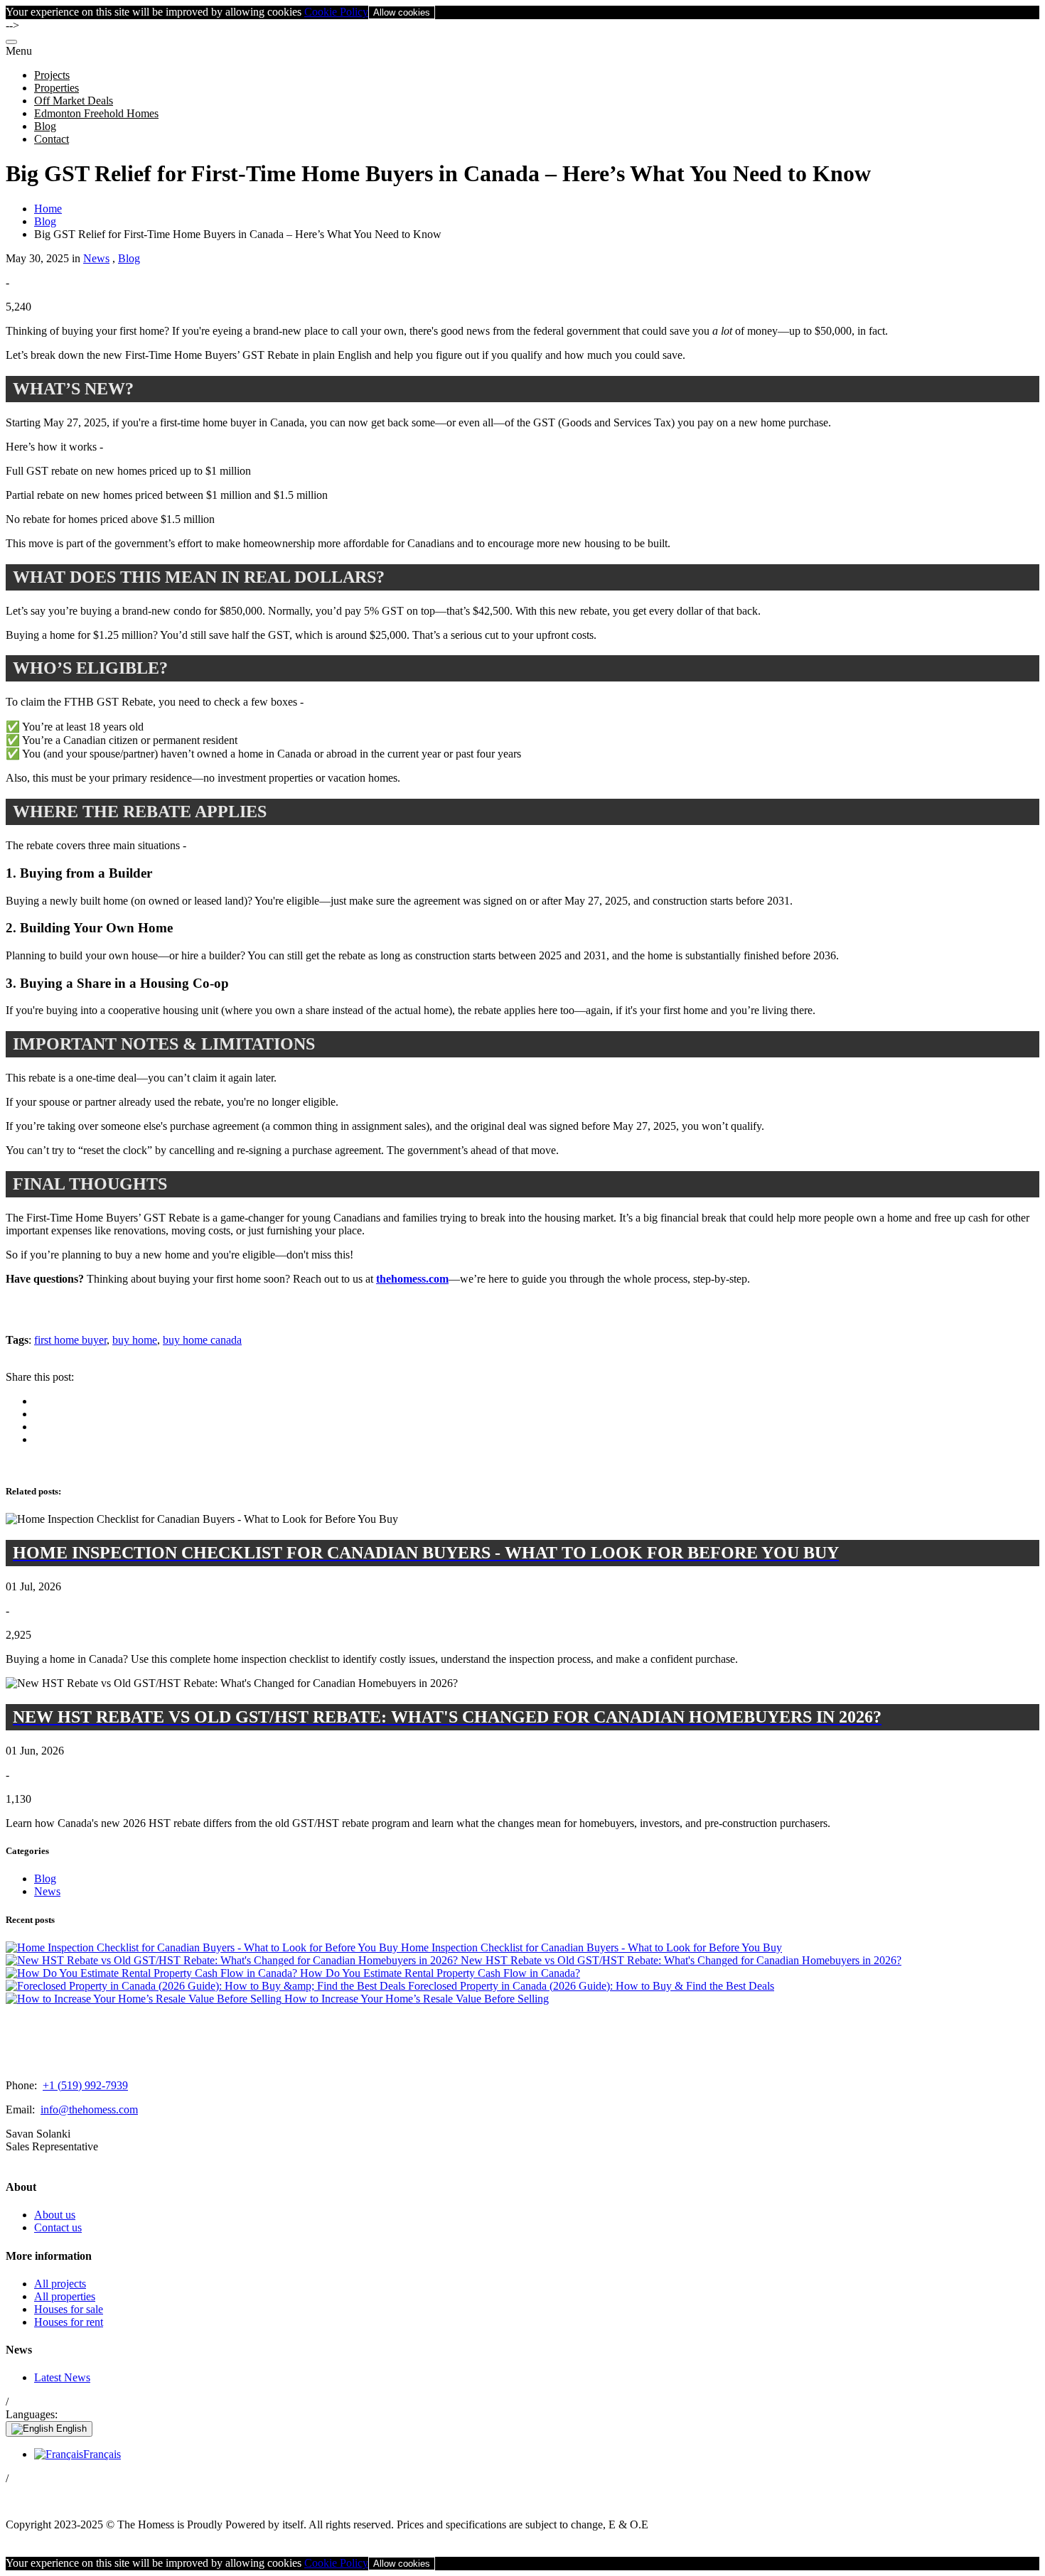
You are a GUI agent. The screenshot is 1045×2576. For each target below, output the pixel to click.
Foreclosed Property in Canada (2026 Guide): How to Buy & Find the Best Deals (590, 1986)
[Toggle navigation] (11, 42)
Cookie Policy (336, 12)
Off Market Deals (74, 101)
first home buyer (70, 1340)
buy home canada (202, 1340)
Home (48, 209)
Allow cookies (402, 12)
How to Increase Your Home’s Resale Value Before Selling (415, 1999)
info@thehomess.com (89, 2109)
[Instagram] (25, 2496)
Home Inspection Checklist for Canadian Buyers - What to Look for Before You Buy (590, 1947)
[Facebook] (12, 2496)
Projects (52, 75)
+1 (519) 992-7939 (85, 2085)
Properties (57, 88)
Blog (45, 126)
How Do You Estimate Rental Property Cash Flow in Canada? (439, 1973)
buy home (135, 1340)
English (70, 2429)
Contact (52, 139)
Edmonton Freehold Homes (96, 113)
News (96, 258)
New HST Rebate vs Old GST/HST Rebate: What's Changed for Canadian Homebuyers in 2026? (680, 1960)
